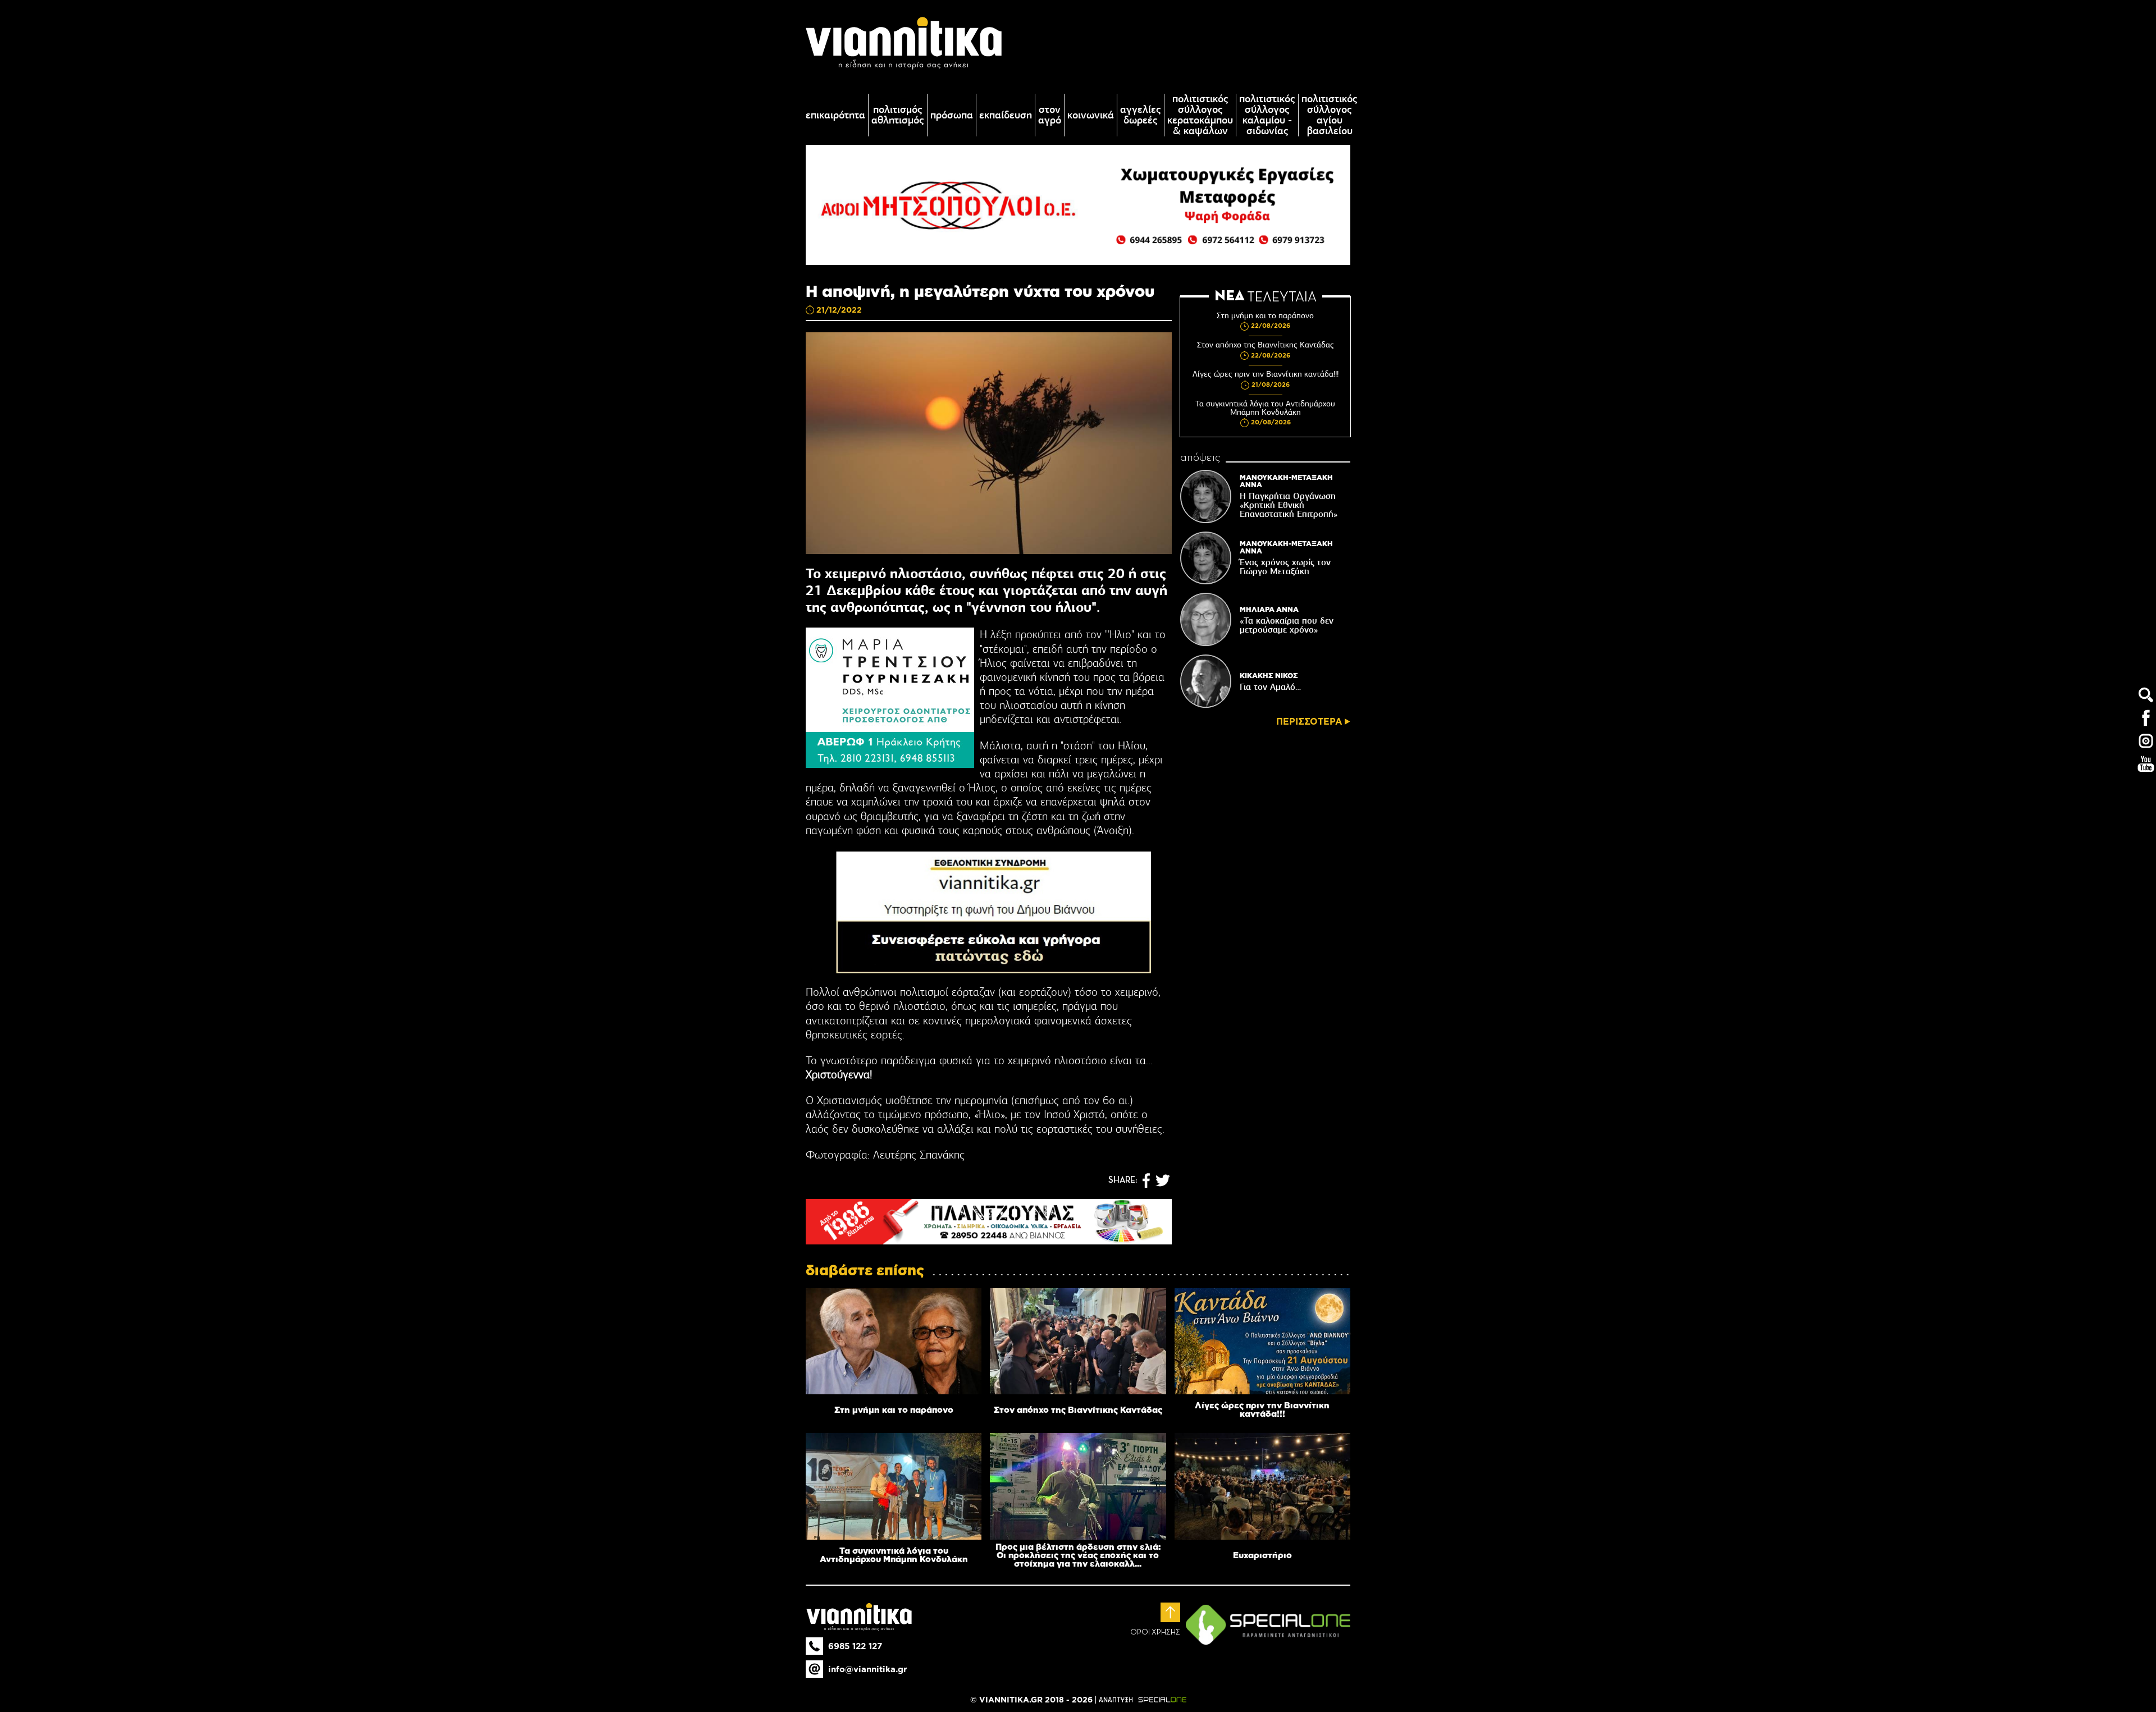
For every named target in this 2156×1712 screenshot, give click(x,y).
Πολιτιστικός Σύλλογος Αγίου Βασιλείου (1330, 115)
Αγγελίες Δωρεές (1141, 115)
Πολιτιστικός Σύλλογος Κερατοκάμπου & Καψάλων (1200, 115)
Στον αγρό (1050, 115)
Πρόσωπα (952, 115)
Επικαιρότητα (835, 115)
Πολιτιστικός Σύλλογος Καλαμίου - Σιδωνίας (1267, 115)
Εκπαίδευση (1006, 115)
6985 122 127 (855, 1646)
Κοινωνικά (1091, 115)
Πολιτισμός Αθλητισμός (898, 115)
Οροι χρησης (1155, 1632)
